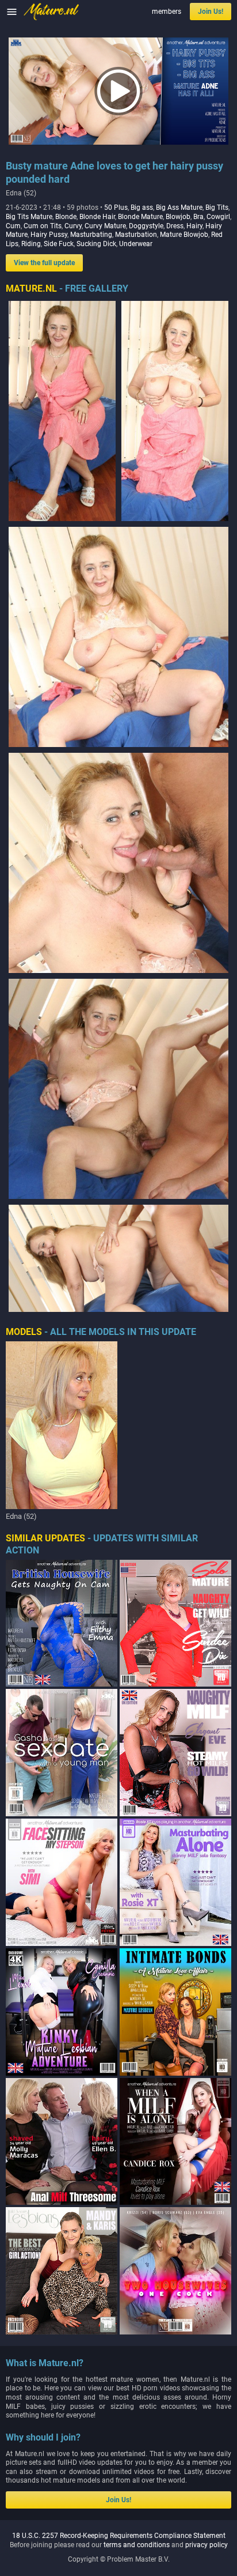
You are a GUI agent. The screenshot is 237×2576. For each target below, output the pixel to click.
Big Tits (217, 208)
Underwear (136, 244)
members (167, 12)
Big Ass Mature (179, 208)
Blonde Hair (97, 217)
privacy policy (207, 2545)
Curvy (73, 226)
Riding (31, 244)
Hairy (194, 226)
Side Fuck (59, 244)
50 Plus (116, 208)
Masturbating (91, 235)
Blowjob (178, 217)
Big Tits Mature (29, 217)
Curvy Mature (105, 226)
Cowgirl (218, 217)
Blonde (66, 217)
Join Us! (211, 12)
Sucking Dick (96, 244)
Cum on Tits (43, 226)
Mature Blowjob (184, 235)
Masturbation (136, 235)
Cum (13, 226)
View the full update (44, 263)
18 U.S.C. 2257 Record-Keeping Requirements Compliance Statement (119, 2536)
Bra (198, 217)
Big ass (142, 208)
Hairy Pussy (49, 235)
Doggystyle (146, 226)
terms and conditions (137, 2545)
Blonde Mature (140, 217)
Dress (175, 226)
